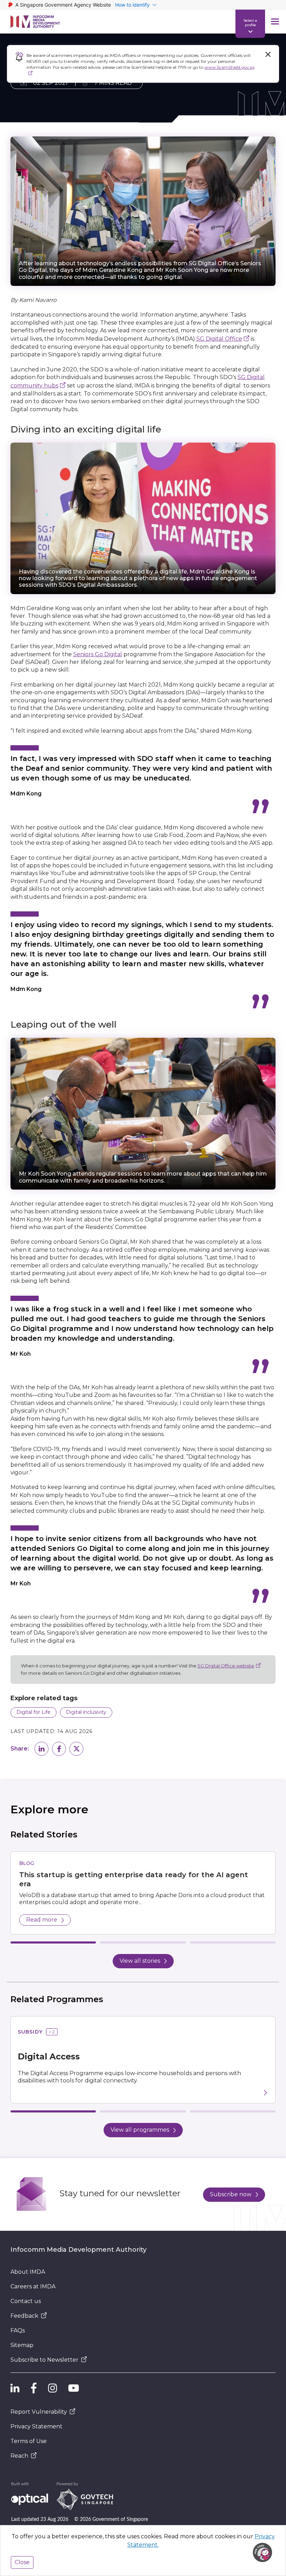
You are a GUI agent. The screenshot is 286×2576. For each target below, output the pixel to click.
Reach (19, 2456)
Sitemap (22, 2345)
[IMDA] (35, 22)
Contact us (26, 2301)
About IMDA (28, 2272)
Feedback (24, 2316)
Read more (42, 1920)
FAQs (18, 2330)
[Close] (268, 54)
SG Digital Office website (226, 1666)
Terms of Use (29, 2441)
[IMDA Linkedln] (15, 2388)
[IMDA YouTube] (74, 2388)
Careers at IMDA (33, 2286)
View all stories (140, 1961)
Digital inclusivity (86, 1712)
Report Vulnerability (39, 2412)
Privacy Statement (36, 2426)
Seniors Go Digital (98, 654)
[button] (42, 1749)
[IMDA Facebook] (34, 2388)
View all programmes (140, 2130)
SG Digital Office (219, 339)
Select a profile (250, 22)
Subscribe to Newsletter (44, 2360)
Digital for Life (33, 1712)
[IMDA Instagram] (53, 2388)
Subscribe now (231, 2194)
